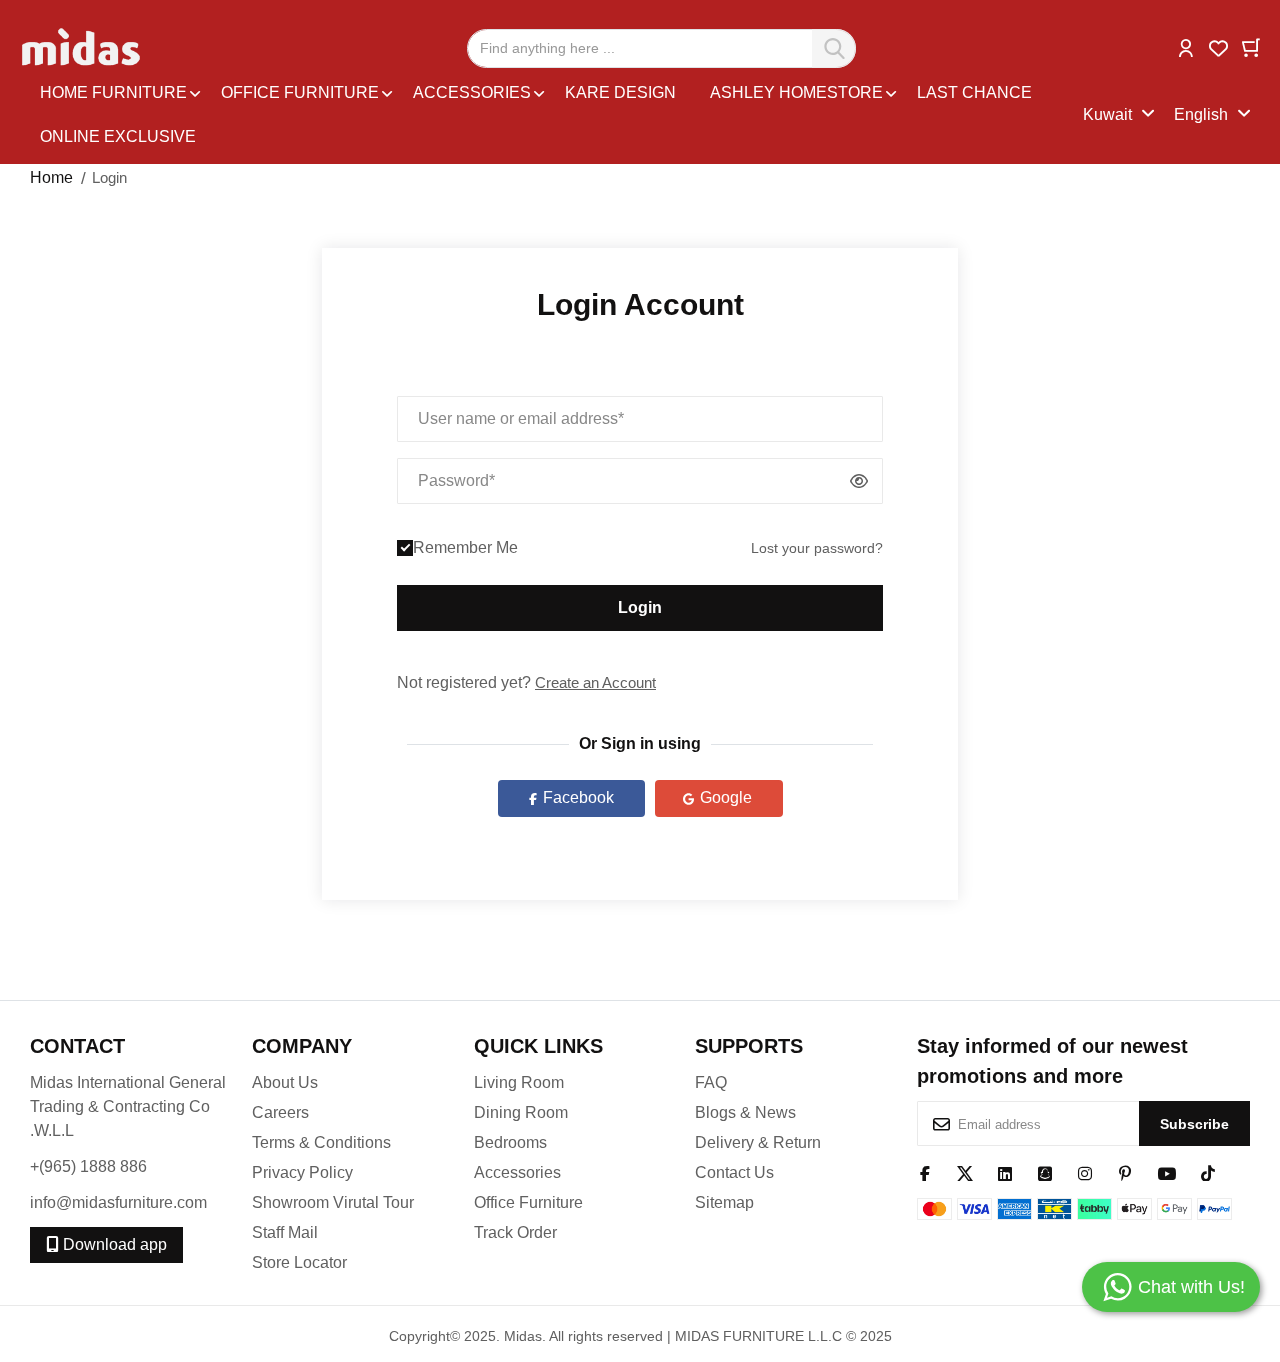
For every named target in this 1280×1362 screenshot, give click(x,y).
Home (51, 177)
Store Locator (299, 1262)
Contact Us (734, 1172)
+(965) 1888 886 (88, 1166)
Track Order (515, 1232)
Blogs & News (745, 1112)
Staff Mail (285, 1232)
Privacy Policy (302, 1172)
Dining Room (521, 1112)
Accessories (517, 1172)
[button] (1186, 46)
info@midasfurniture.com (118, 1202)
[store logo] (82, 48)
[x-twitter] (965, 1172)
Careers (280, 1112)
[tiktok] (1208, 1172)
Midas (523, 1336)
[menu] (556, 115)
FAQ (711, 1082)
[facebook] (925, 1172)
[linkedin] (1005, 1172)
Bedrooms (510, 1142)
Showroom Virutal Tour (333, 1202)
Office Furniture (528, 1202)
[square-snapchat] (1045, 1172)
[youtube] (1166, 1172)
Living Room (519, 1082)
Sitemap (724, 1202)
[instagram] (1085, 1172)
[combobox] (661, 48)
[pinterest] (1125, 1172)
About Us (285, 1082)
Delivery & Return (758, 1142)
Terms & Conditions (321, 1142)
